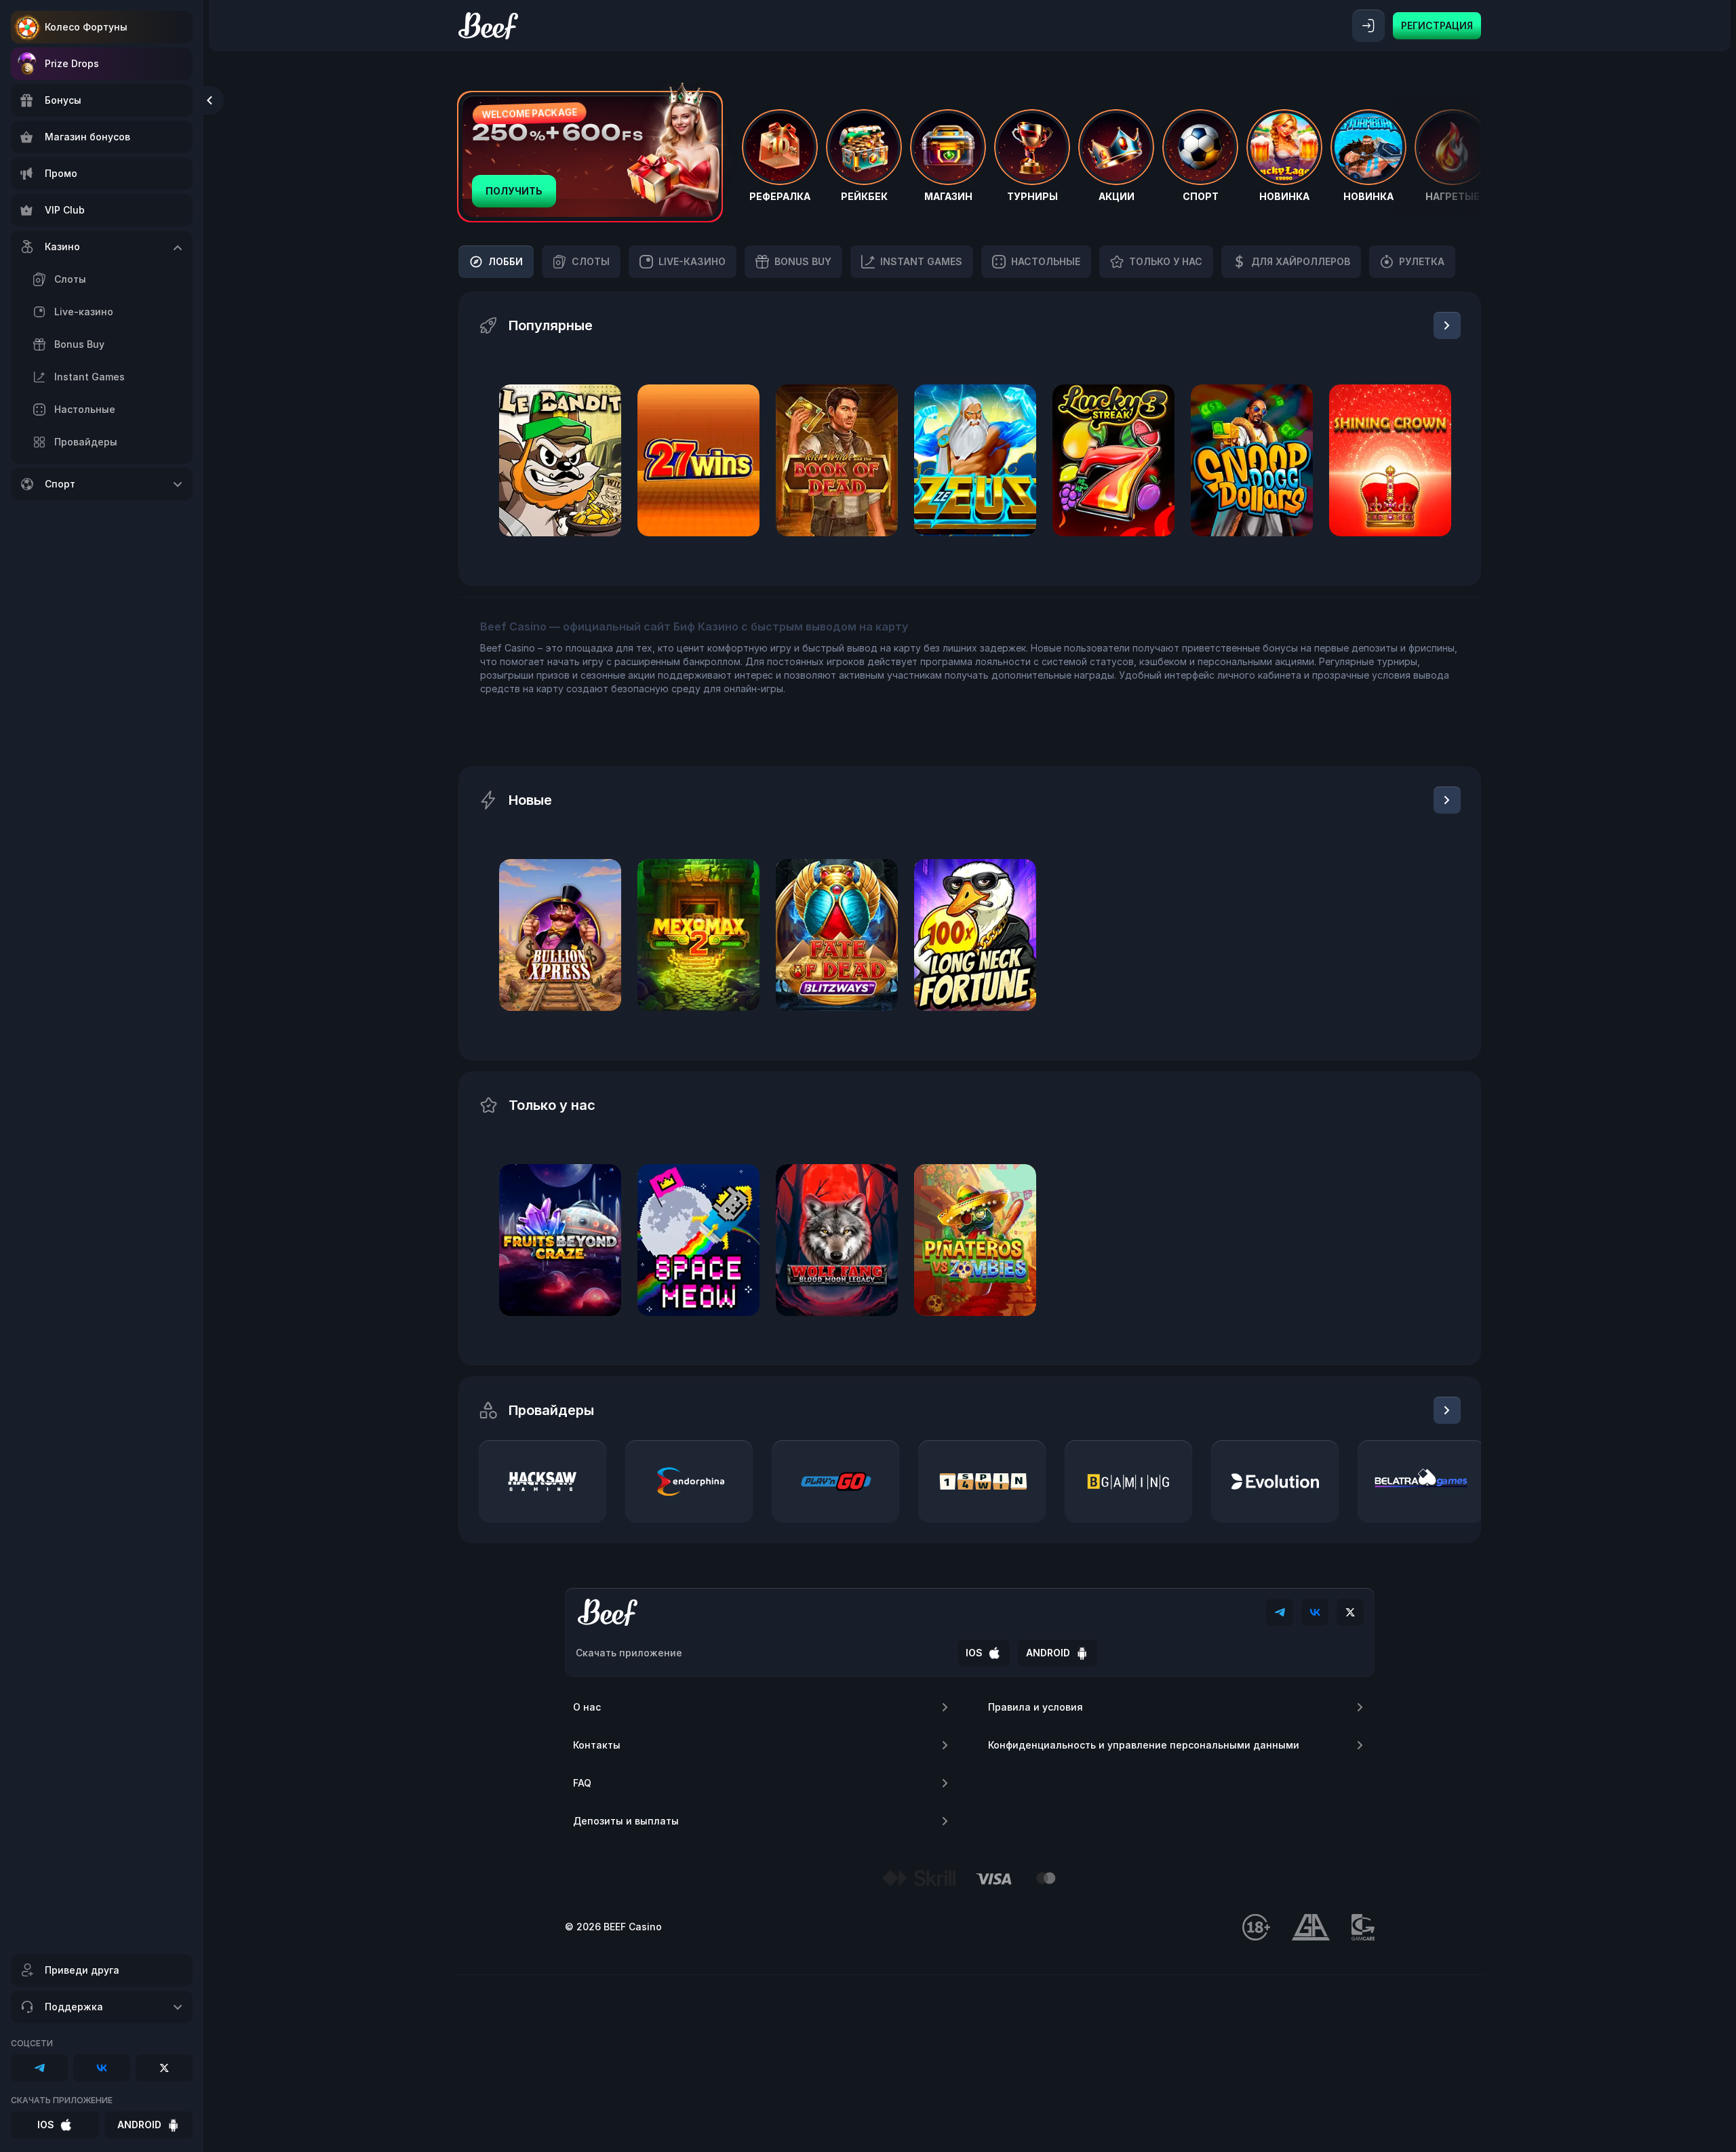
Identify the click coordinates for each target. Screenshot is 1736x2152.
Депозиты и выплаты (626, 1821)
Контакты (597, 1745)
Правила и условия (1035, 1707)
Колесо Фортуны (86, 27)
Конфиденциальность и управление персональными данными (1144, 1745)
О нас (587, 1707)
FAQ (582, 1783)
